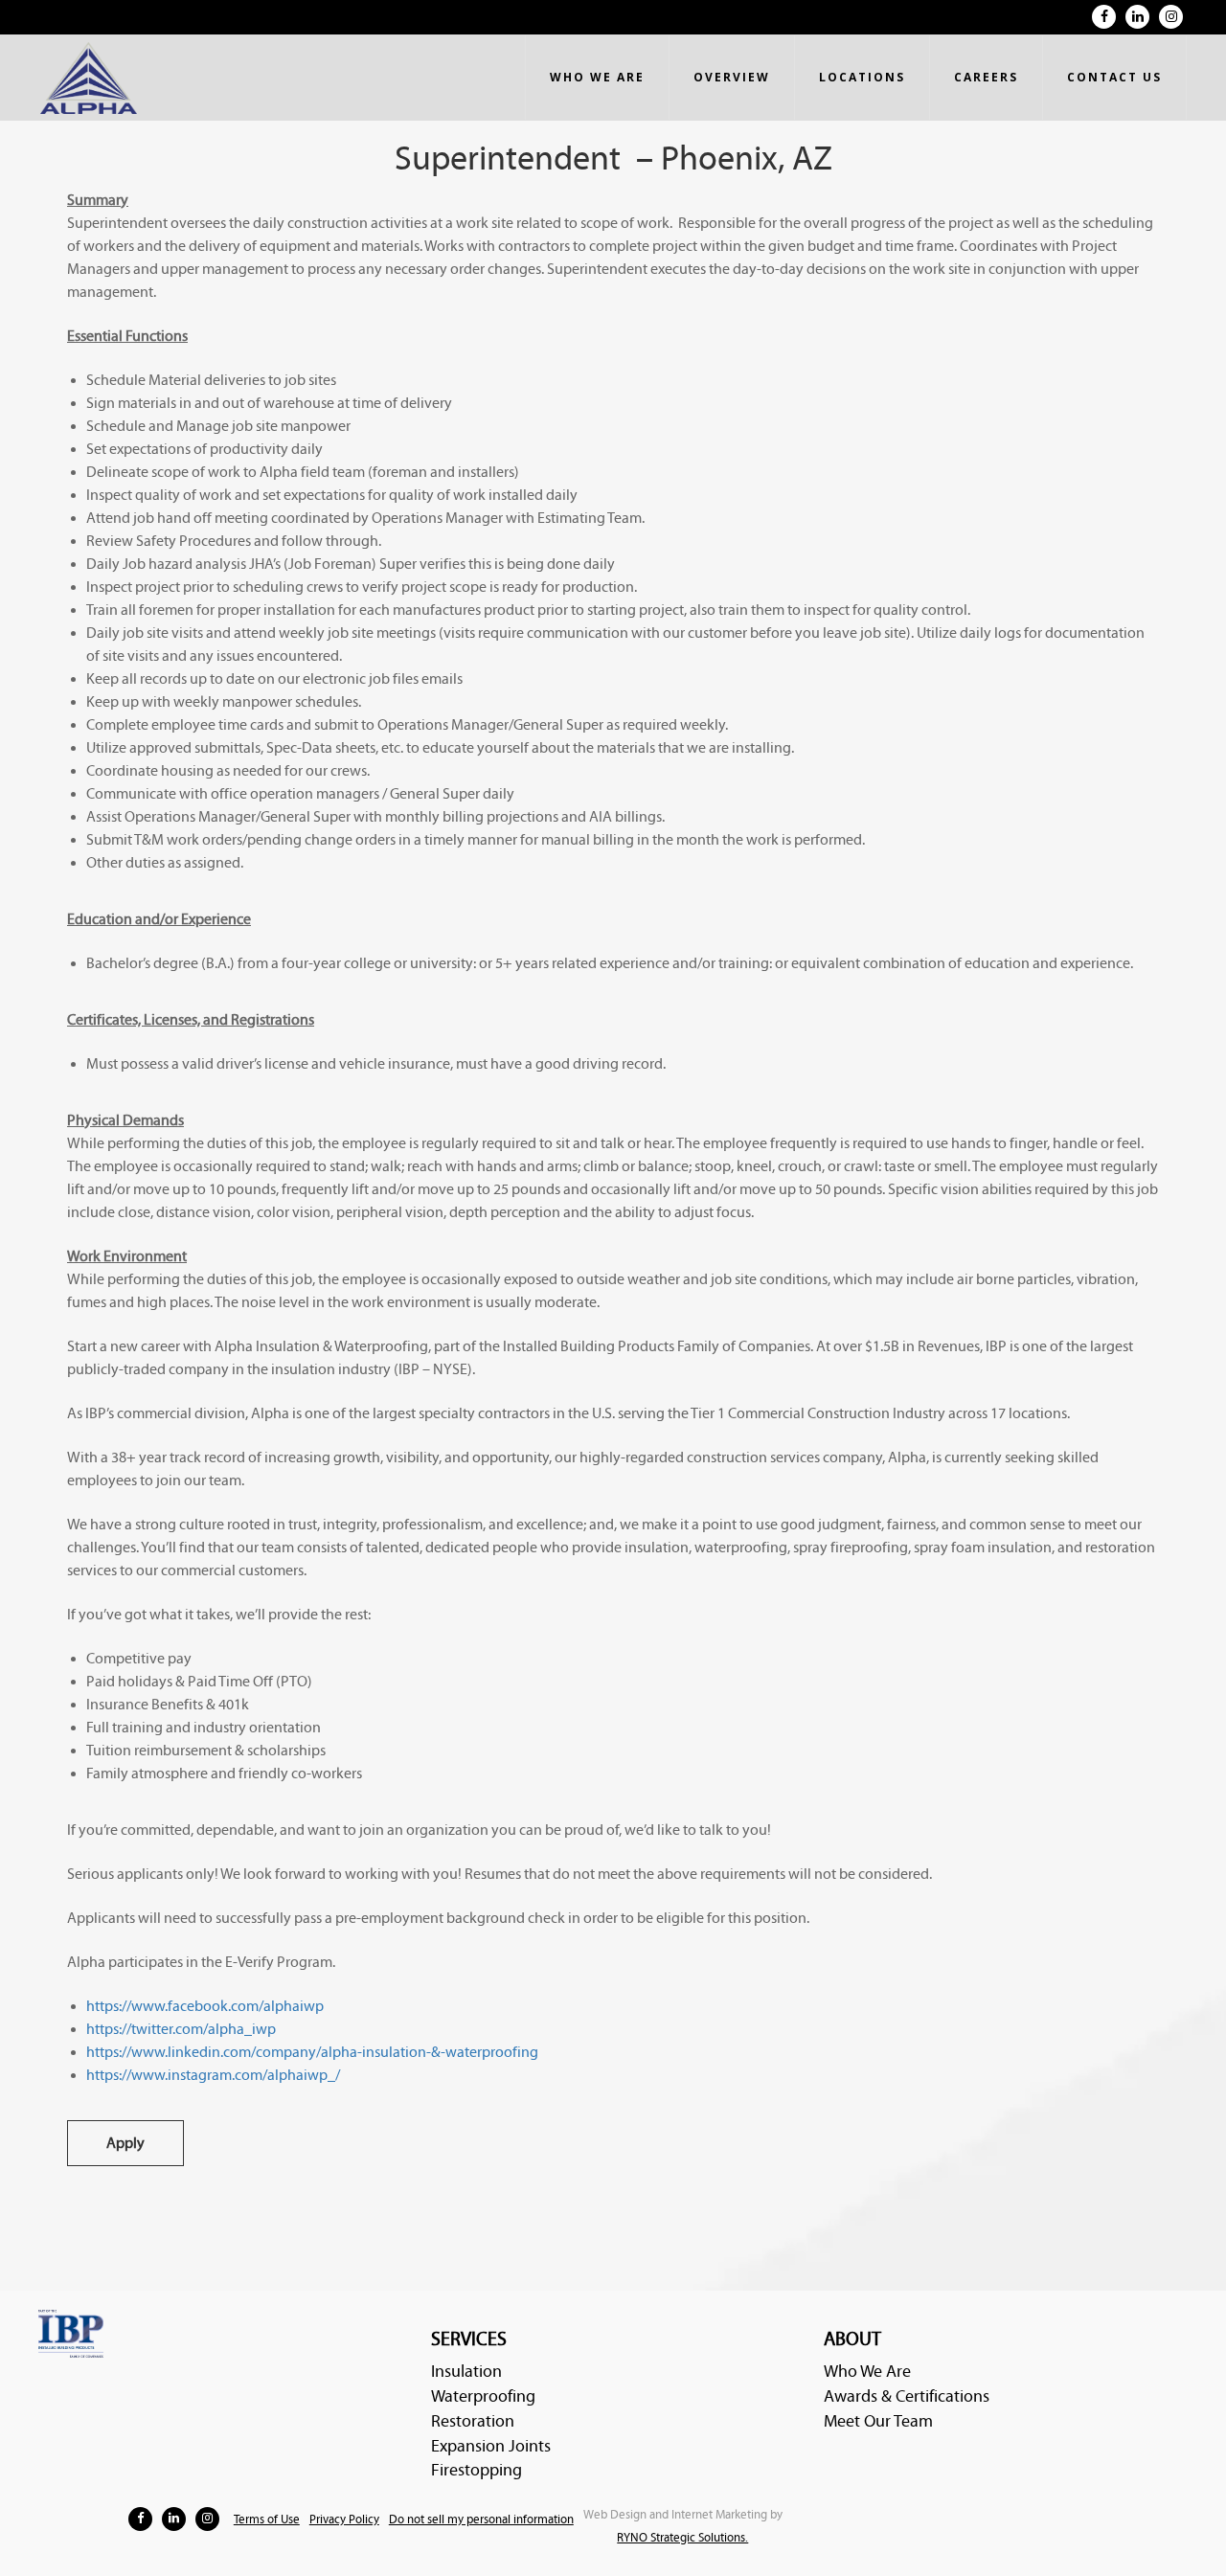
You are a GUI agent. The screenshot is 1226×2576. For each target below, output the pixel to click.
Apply (125, 2143)
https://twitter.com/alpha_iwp (181, 2029)
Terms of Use (267, 2520)
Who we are (597, 77)
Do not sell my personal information (481, 2520)
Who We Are (867, 2372)
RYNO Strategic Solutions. (682, 2538)
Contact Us (1114, 77)
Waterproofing (483, 2396)
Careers (986, 77)
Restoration (473, 2421)
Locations (862, 77)
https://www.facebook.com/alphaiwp (205, 2006)
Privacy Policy (344, 2520)
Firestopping (477, 2470)
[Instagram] (1171, 17)
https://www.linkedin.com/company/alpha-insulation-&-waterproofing (312, 2052)
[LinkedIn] (1137, 17)
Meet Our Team (878, 2421)
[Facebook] (1104, 17)
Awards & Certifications (907, 2396)
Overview (732, 77)
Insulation (466, 2372)
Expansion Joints (491, 2446)
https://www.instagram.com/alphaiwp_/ (213, 2075)
